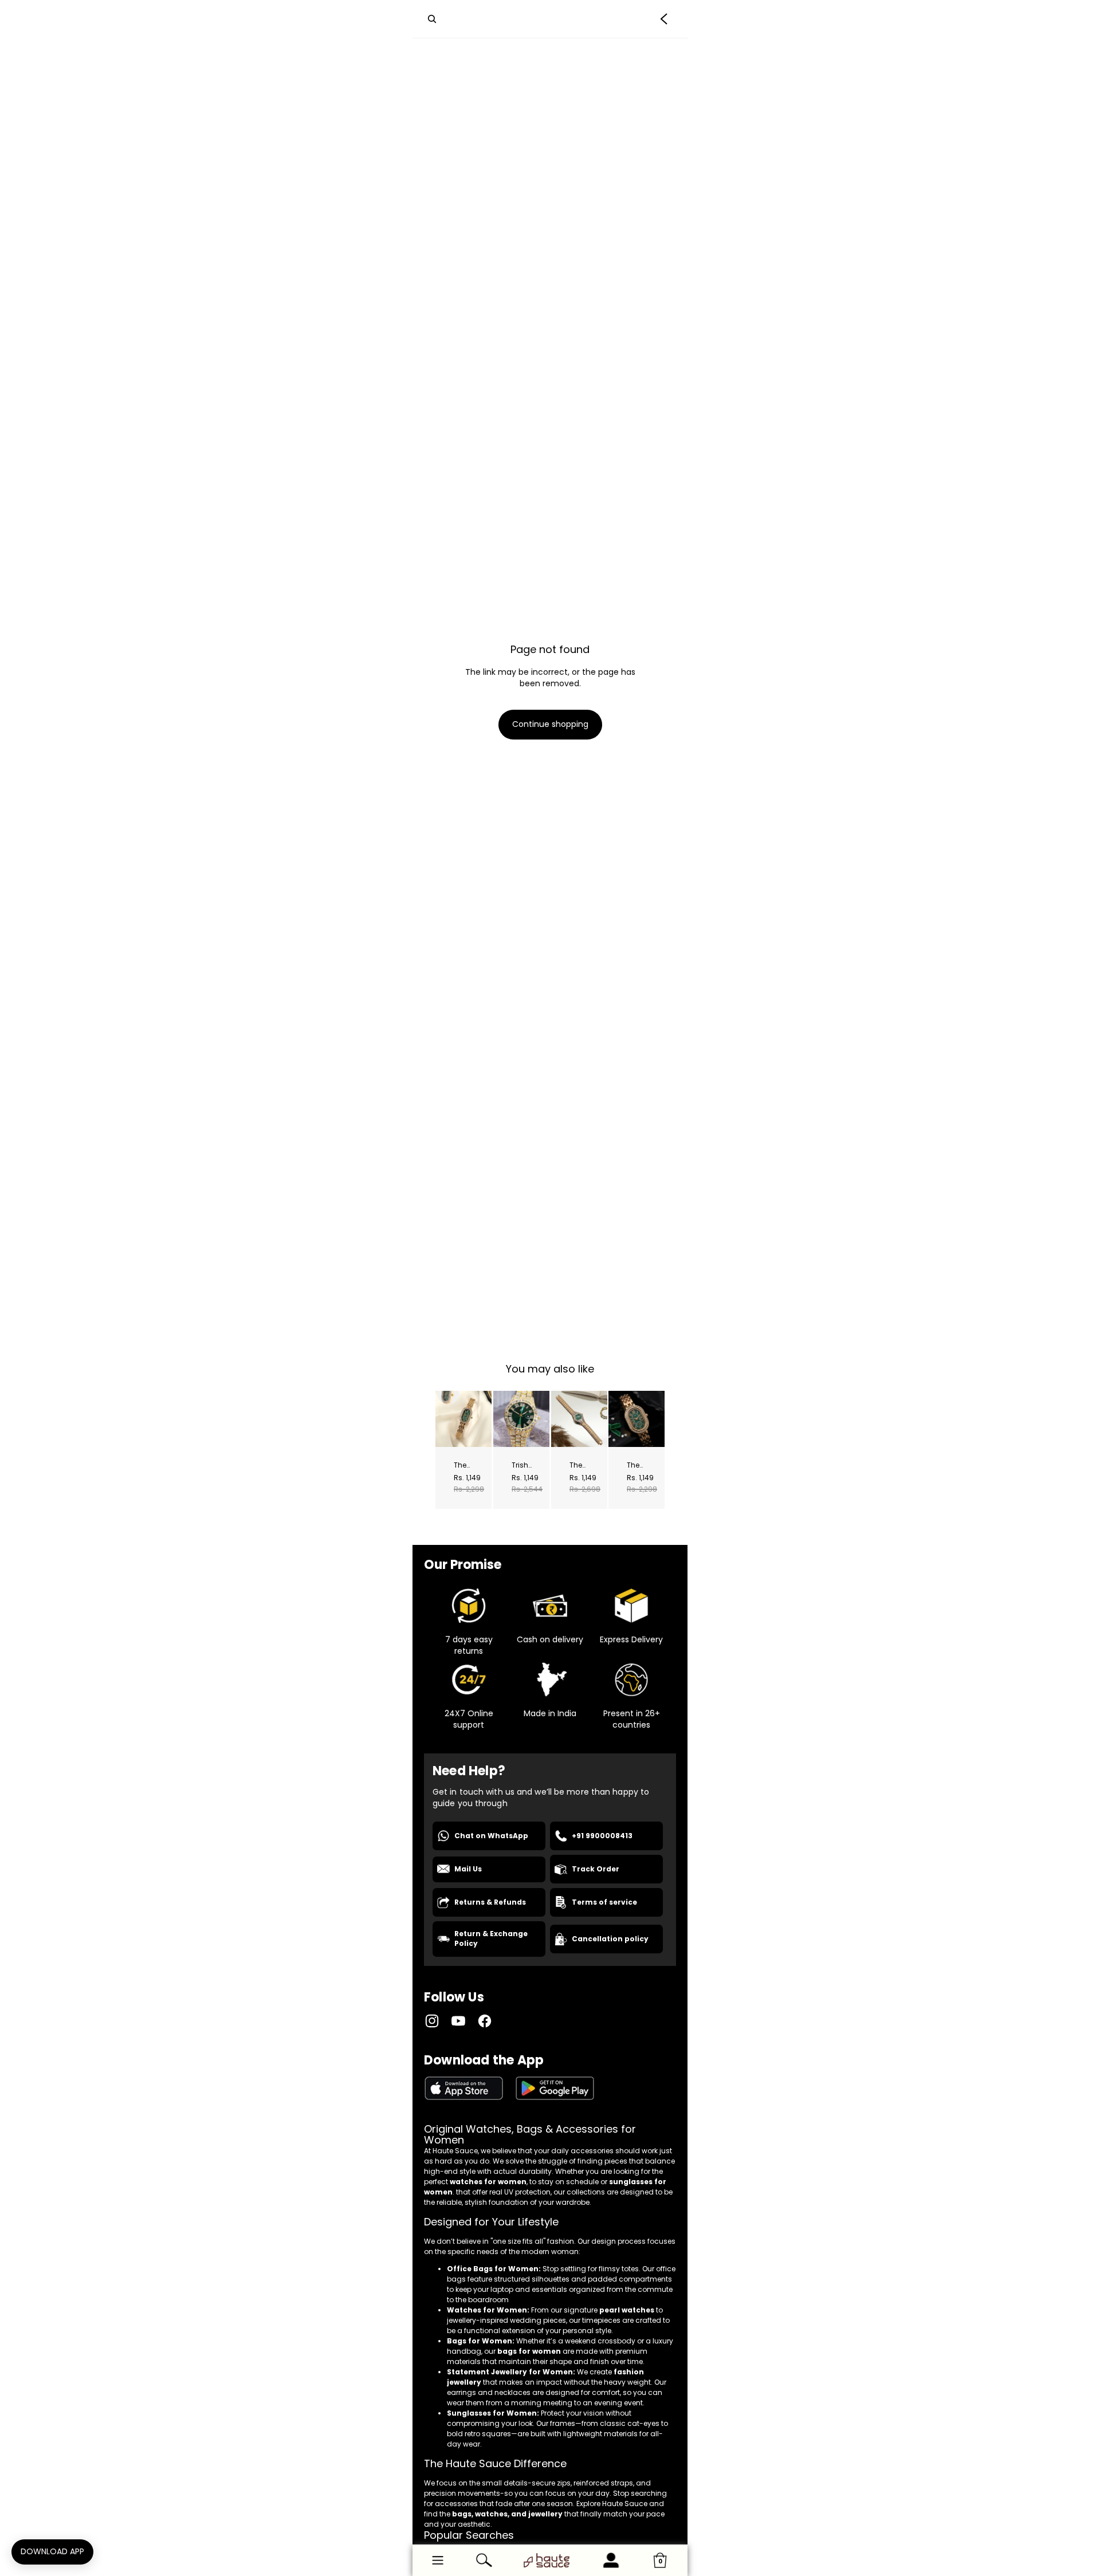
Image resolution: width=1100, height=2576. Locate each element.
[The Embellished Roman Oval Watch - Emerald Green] (463, 1419)
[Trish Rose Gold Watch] (521, 1419)
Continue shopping (550, 724)
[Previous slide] (444, 1418)
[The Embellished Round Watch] (579, 1419)
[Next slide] (482, 1418)
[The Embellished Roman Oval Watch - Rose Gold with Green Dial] (637, 1419)
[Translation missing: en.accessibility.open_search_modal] (432, 19)
